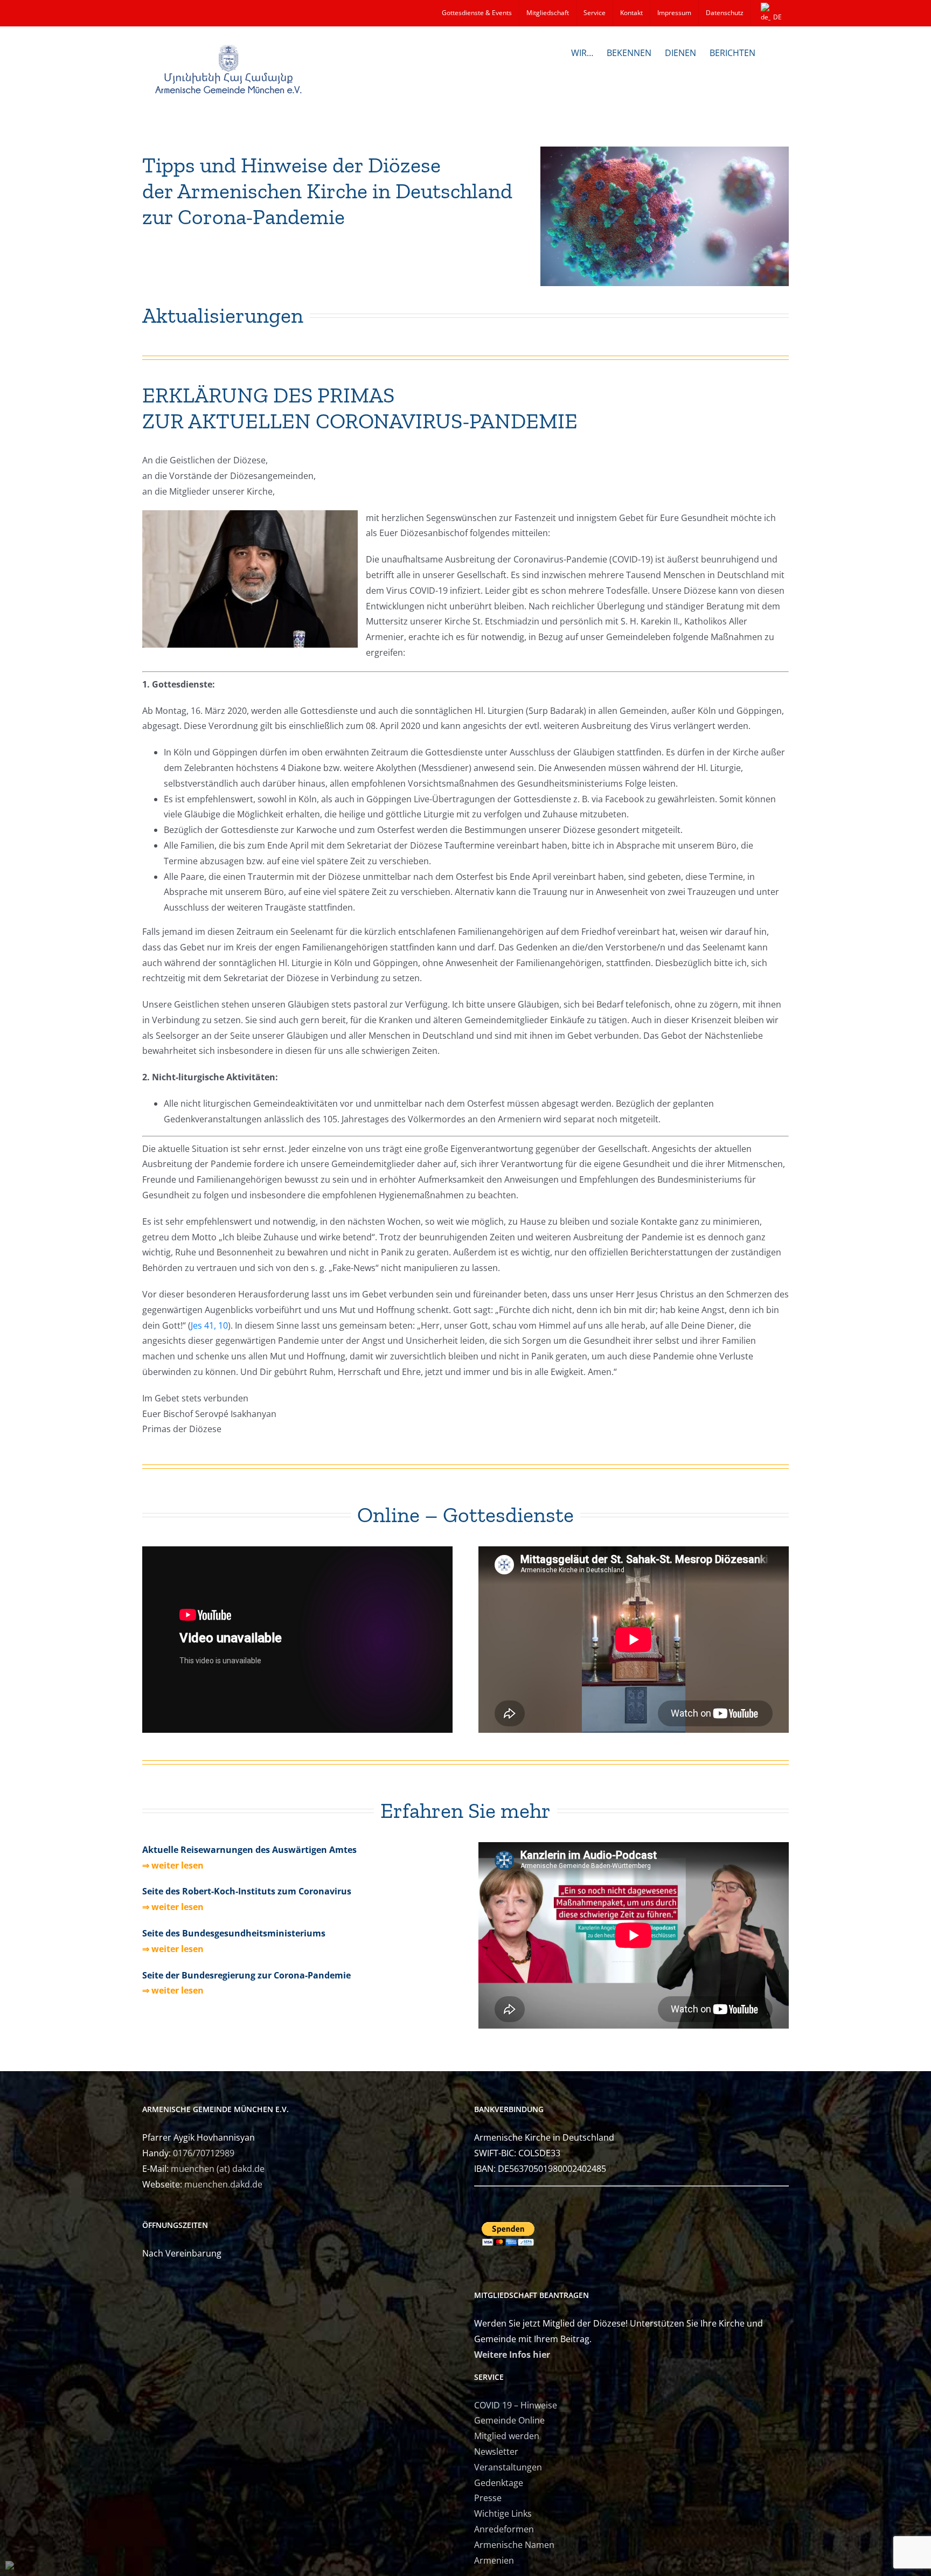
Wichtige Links (503, 2513)
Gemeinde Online (509, 2420)
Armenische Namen (514, 2545)
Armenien (494, 2560)
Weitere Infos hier (512, 2355)
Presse (488, 2498)
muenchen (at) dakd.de (218, 2169)
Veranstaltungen (508, 2467)
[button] (772, 52)
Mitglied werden (507, 2436)
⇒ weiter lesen (173, 1865)
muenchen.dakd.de (223, 2184)
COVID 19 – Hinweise (516, 2405)
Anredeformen (504, 2529)
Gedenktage (499, 2483)
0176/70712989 (204, 2153)
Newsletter (496, 2452)
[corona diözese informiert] (665, 151)
